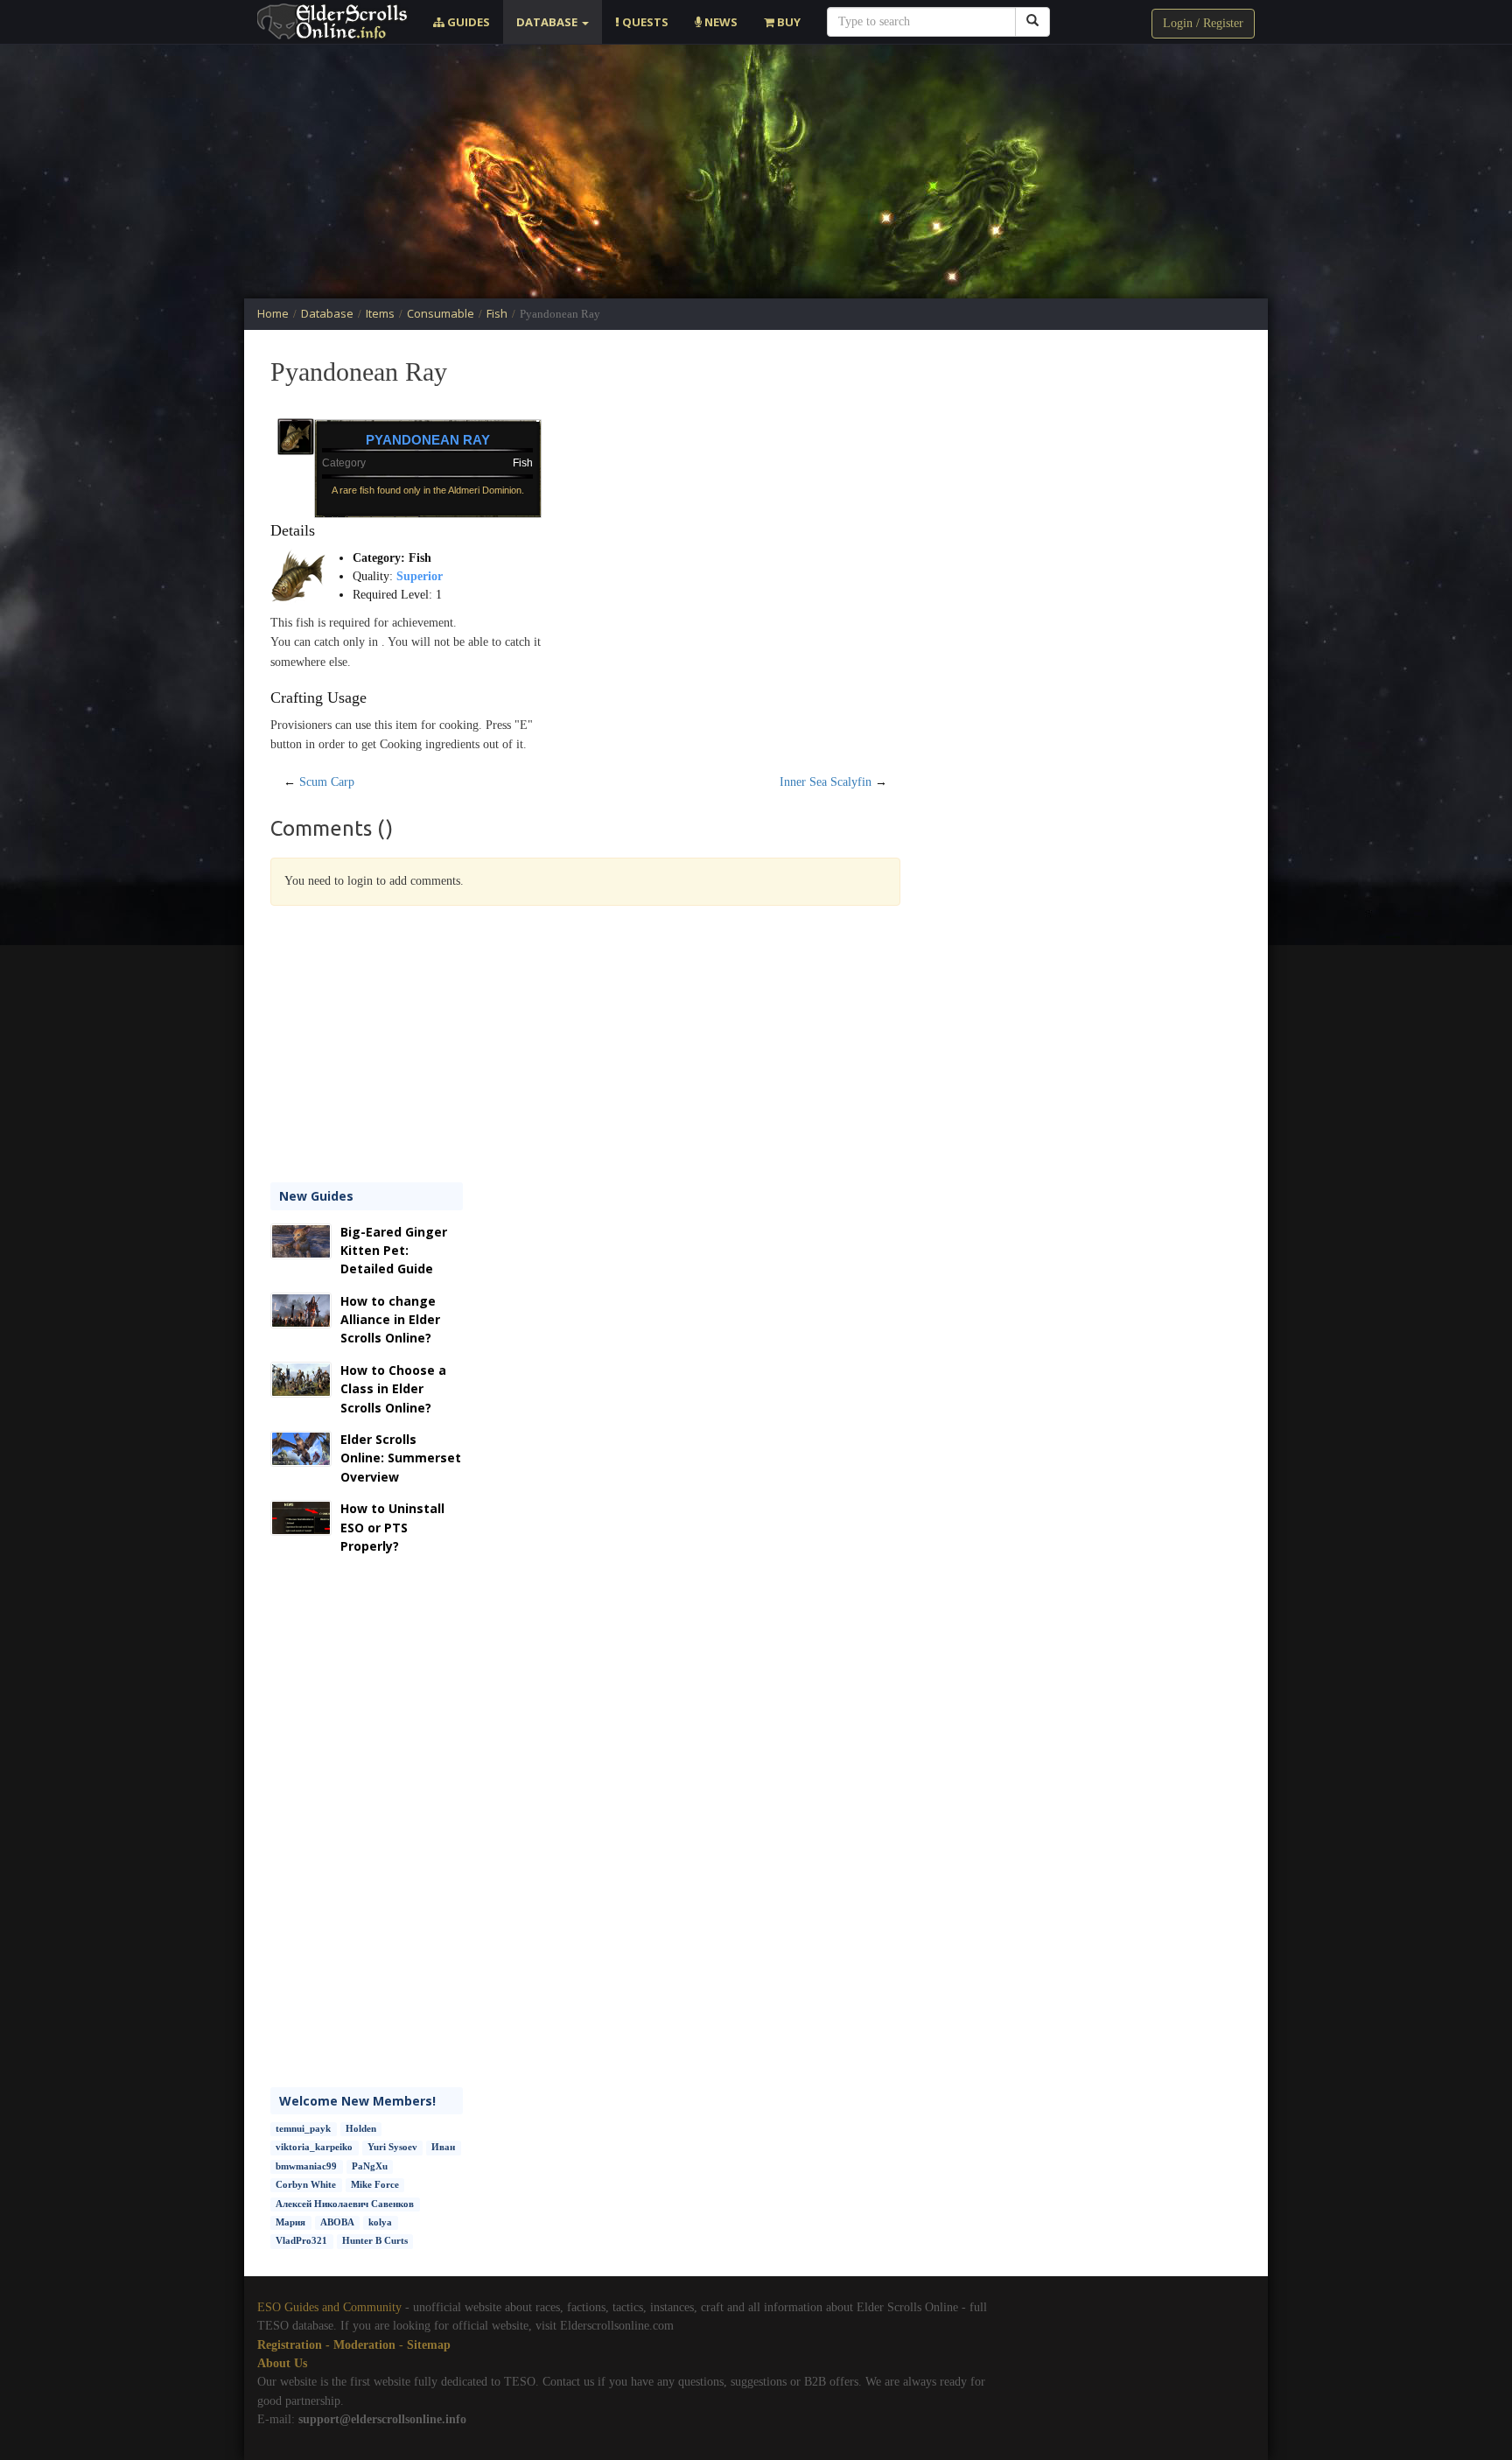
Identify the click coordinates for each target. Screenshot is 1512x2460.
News (720, 22)
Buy (787, 22)
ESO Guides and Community (329, 2307)
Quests (644, 22)
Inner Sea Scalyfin (826, 782)
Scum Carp (327, 782)
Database (548, 22)
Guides (467, 22)
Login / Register (1203, 23)
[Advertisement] (756, 172)
